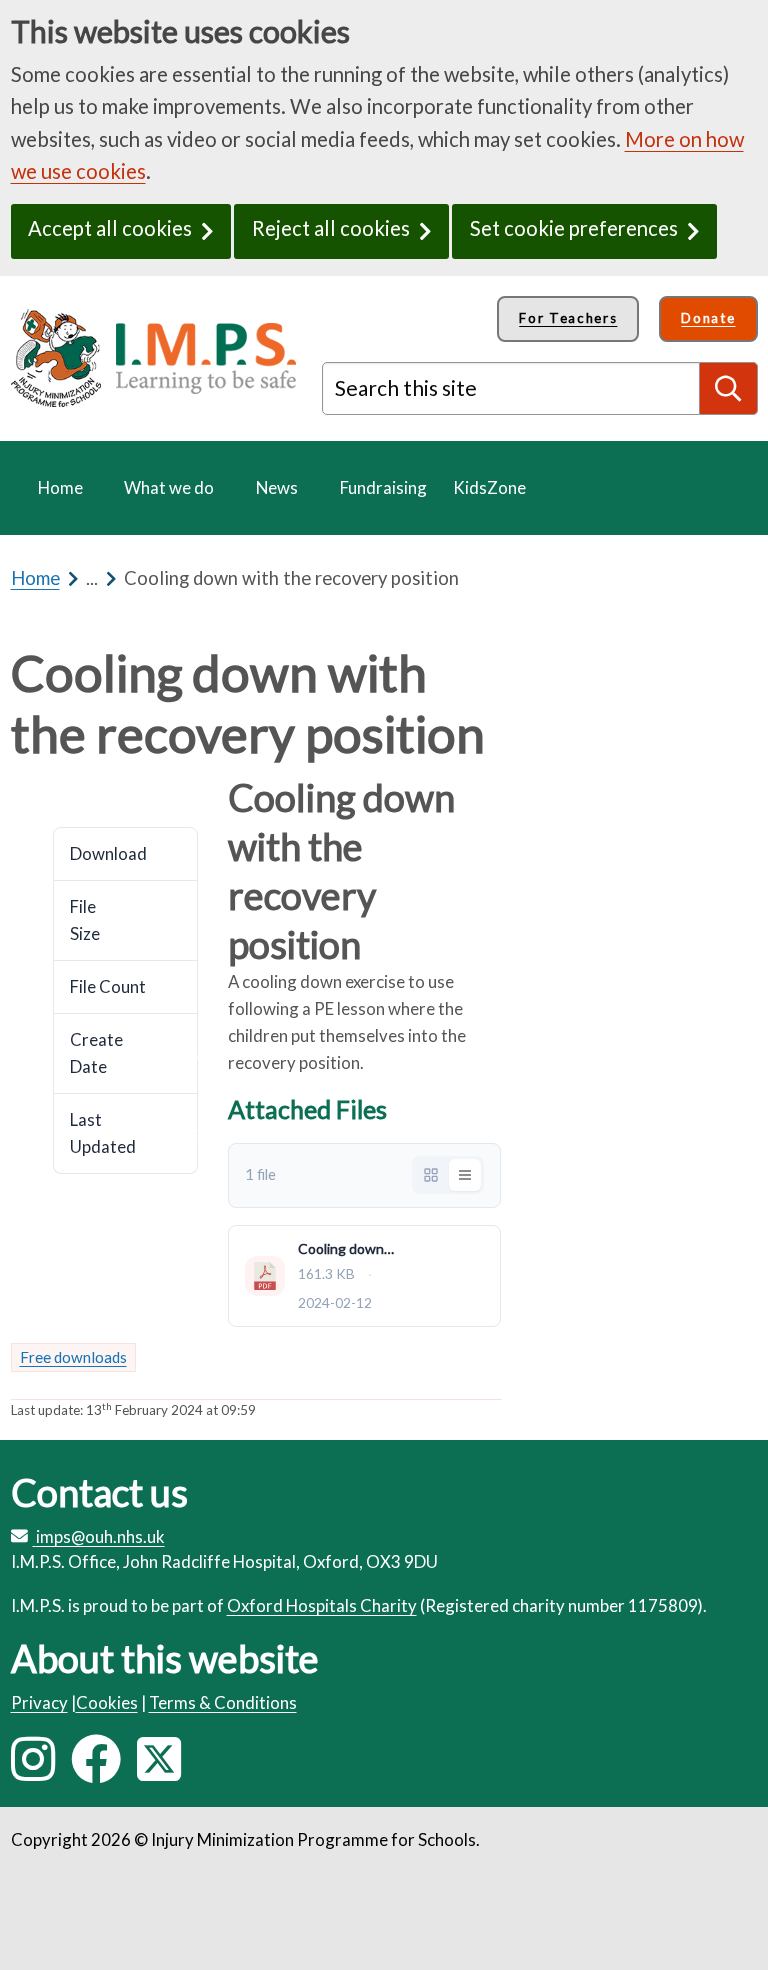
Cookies (107, 1702)
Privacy (39, 1702)
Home (35, 578)
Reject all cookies (331, 228)
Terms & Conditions (223, 1702)
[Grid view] (431, 1175)
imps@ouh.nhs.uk (100, 1536)
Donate (708, 318)
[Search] (729, 388)
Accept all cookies (110, 228)
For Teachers (568, 318)
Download (62, 790)
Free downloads (73, 1357)
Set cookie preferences (574, 228)
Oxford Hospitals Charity (322, 1605)
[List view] (465, 1175)
